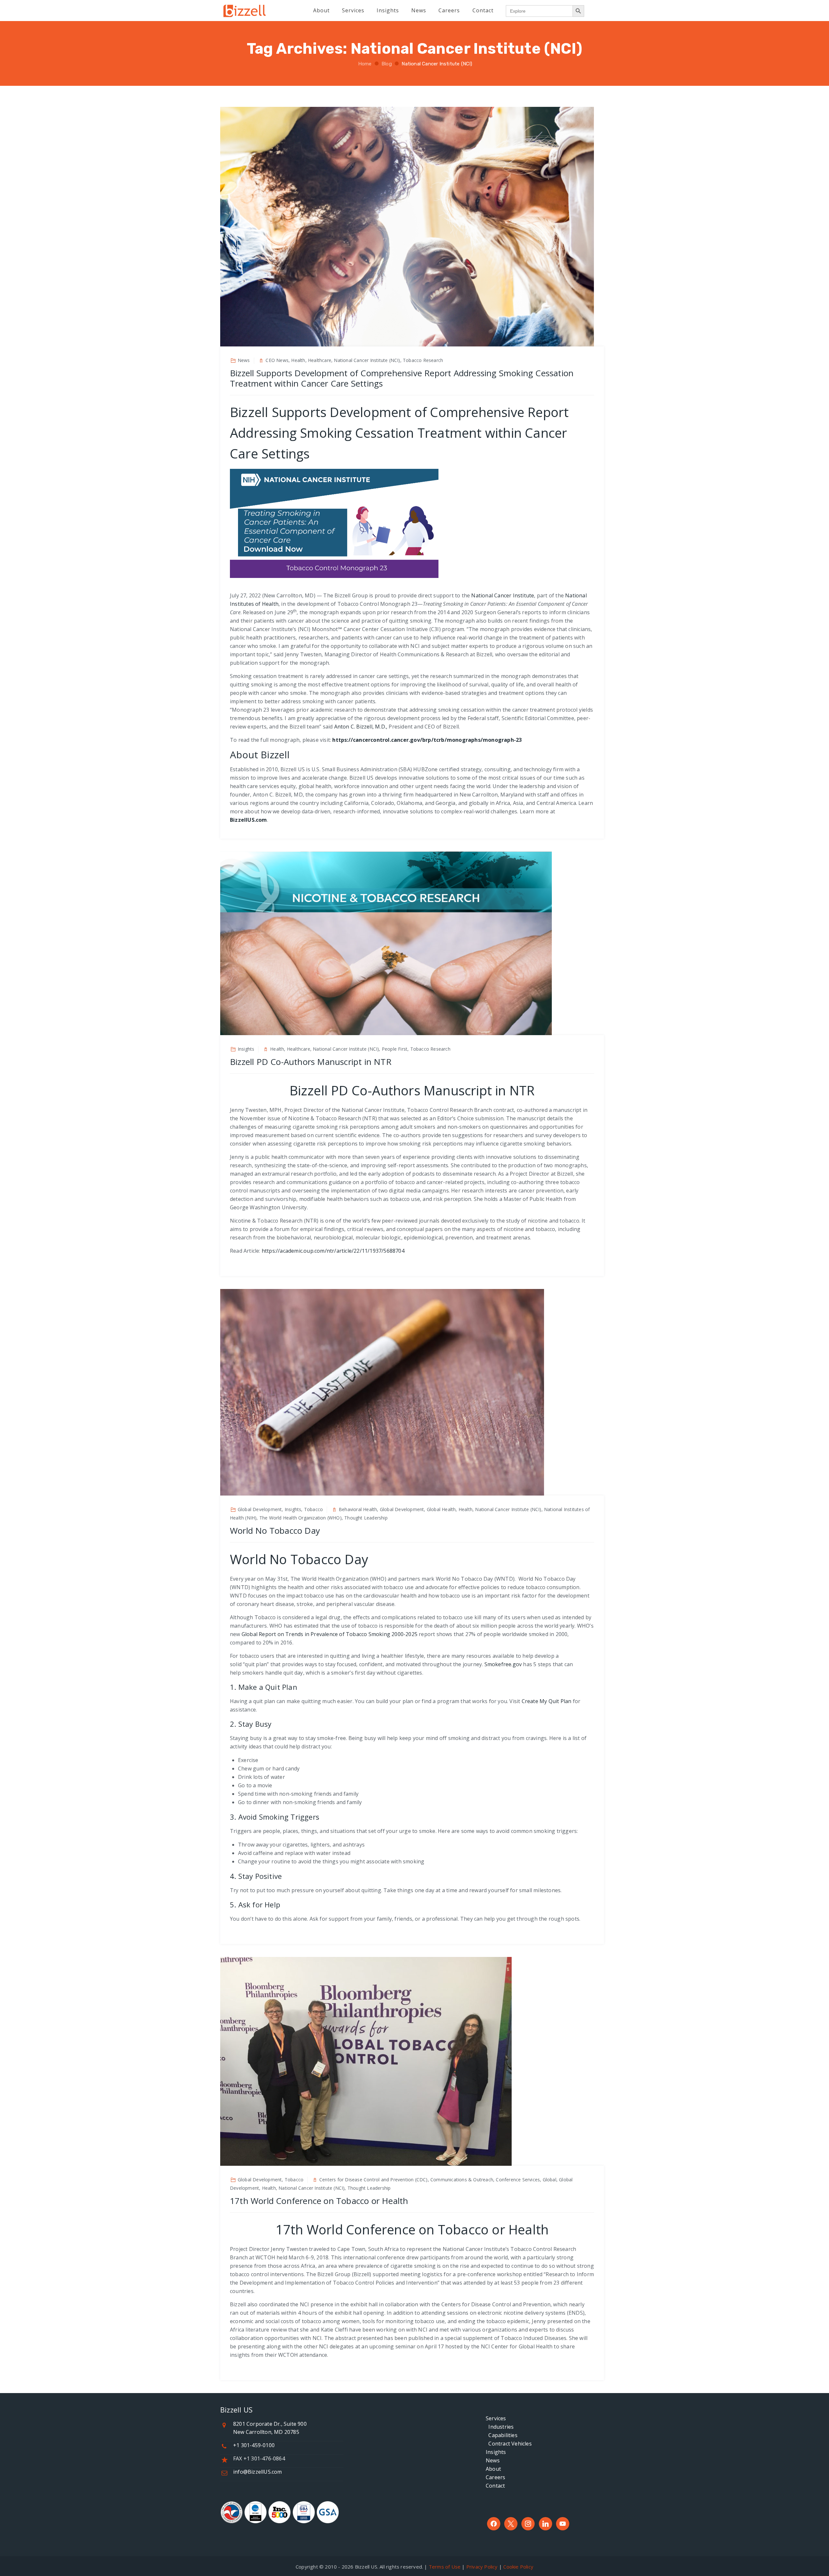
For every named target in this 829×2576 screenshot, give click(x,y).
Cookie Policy (518, 2567)
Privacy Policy (482, 2567)
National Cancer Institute (503, 595)
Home (364, 64)
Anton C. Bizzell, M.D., (361, 727)
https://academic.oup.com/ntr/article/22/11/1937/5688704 (333, 1251)
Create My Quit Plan (547, 1701)
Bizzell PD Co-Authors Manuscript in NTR (311, 1062)
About (493, 2469)
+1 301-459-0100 (254, 2445)
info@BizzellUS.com (258, 2472)
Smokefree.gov (503, 1664)
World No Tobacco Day (275, 1531)
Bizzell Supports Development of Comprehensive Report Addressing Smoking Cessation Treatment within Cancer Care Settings (402, 378)
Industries (500, 2427)
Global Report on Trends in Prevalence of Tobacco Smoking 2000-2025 (329, 1634)
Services (496, 2418)
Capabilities (502, 2435)
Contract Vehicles (509, 2444)
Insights (496, 2452)
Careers (495, 2477)
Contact (495, 2486)
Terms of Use (445, 2567)
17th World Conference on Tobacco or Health (319, 2201)
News (493, 2460)
